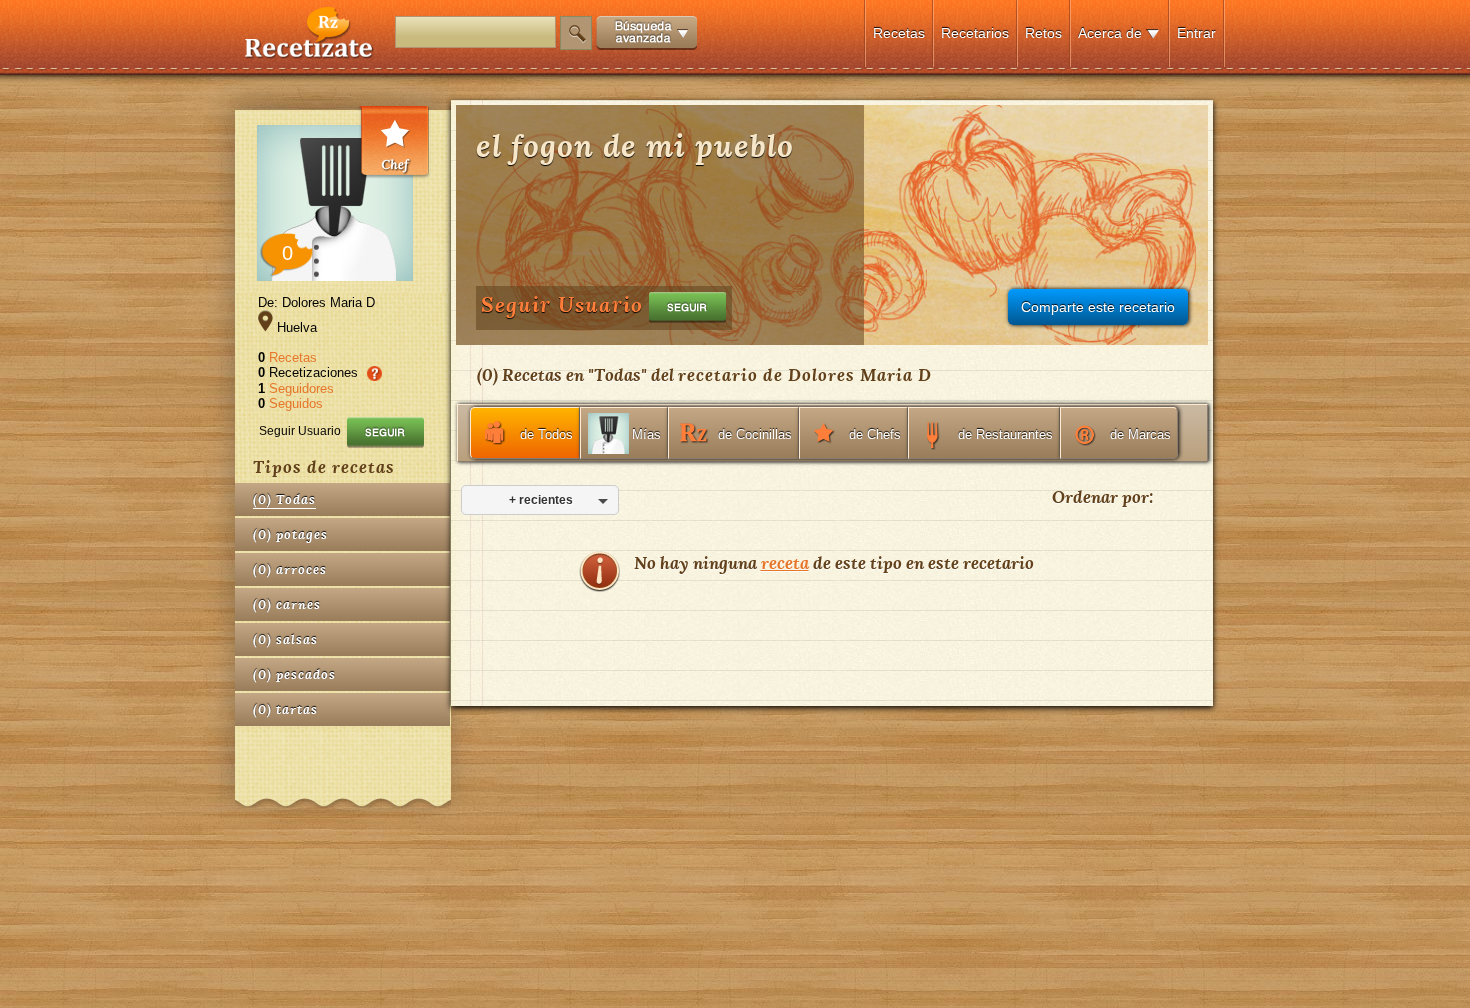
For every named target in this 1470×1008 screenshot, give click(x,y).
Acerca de (1110, 33)
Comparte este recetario (1098, 307)
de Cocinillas (755, 434)
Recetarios (975, 33)
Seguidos (296, 403)
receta (785, 562)
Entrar (1196, 33)
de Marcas (1140, 434)
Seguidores (301, 388)
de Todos (546, 434)
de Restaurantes (1005, 434)
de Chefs (875, 434)
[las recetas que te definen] (309, 53)
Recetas (899, 33)
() (284, 499)
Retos (1043, 33)
